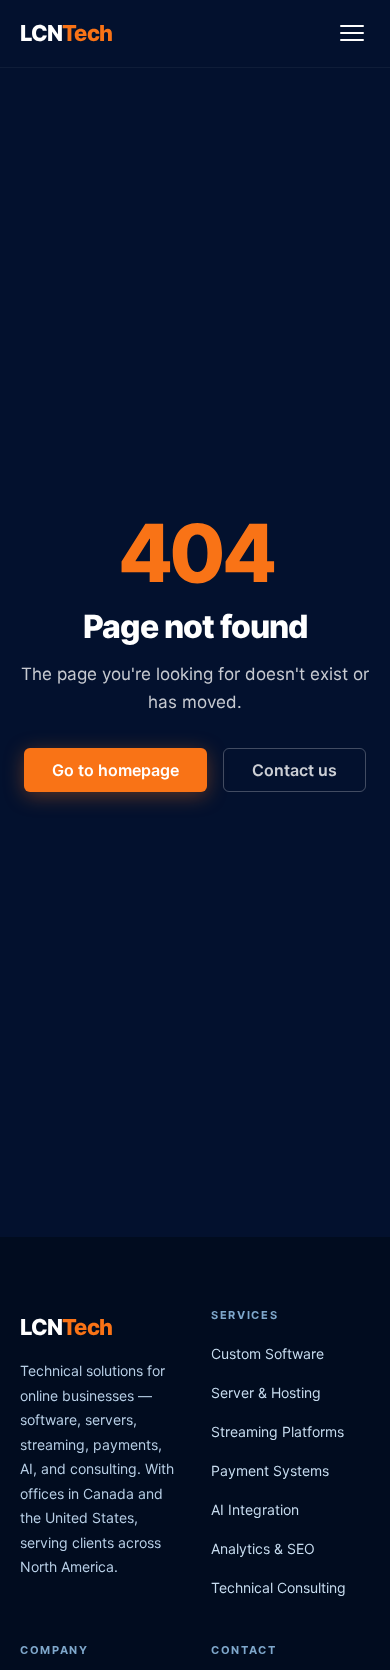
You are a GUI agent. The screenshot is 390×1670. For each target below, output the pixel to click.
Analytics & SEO (263, 1548)
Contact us (294, 770)
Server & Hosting (266, 1392)
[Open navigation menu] (352, 33)
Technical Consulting (278, 1587)
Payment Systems (270, 1470)
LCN (66, 33)
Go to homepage (115, 770)
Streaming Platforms (277, 1431)
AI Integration (255, 1509)
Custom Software (267, 1353)
